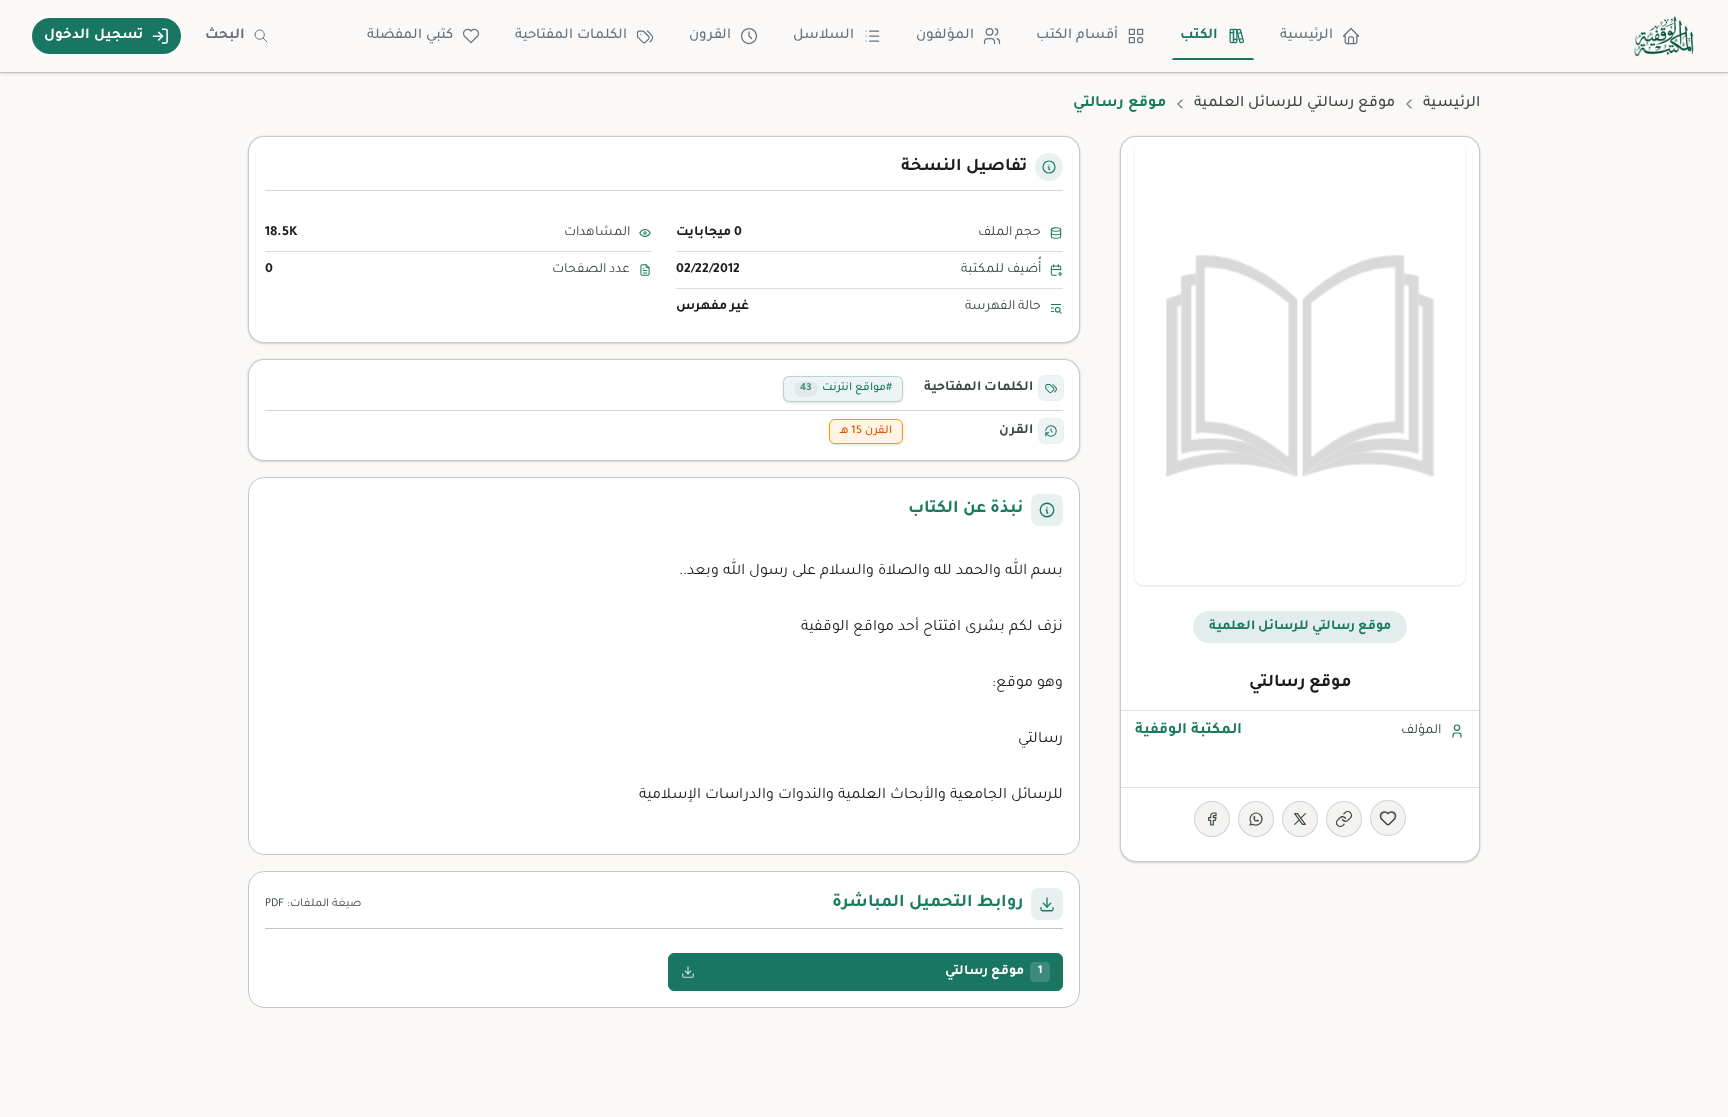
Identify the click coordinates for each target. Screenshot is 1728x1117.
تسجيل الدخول (93, 35)
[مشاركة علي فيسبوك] (1212, 819)
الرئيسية (1306, 35)
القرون (710, 35)
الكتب (1199, 35)
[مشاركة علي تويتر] (1300, 819)
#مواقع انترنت (846, 388)
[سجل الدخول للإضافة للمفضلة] (1388, 818)
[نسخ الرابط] (1344, 819)
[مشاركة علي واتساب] (1256, 819)
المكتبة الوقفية (1188, 731)
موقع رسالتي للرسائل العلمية (1294, 104)
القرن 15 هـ (866, 431)
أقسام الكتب (1077, 35)
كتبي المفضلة (410, 35)
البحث (225, 35)
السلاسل (823, 35)
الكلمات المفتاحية (571, 35)
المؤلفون (945, 35)
